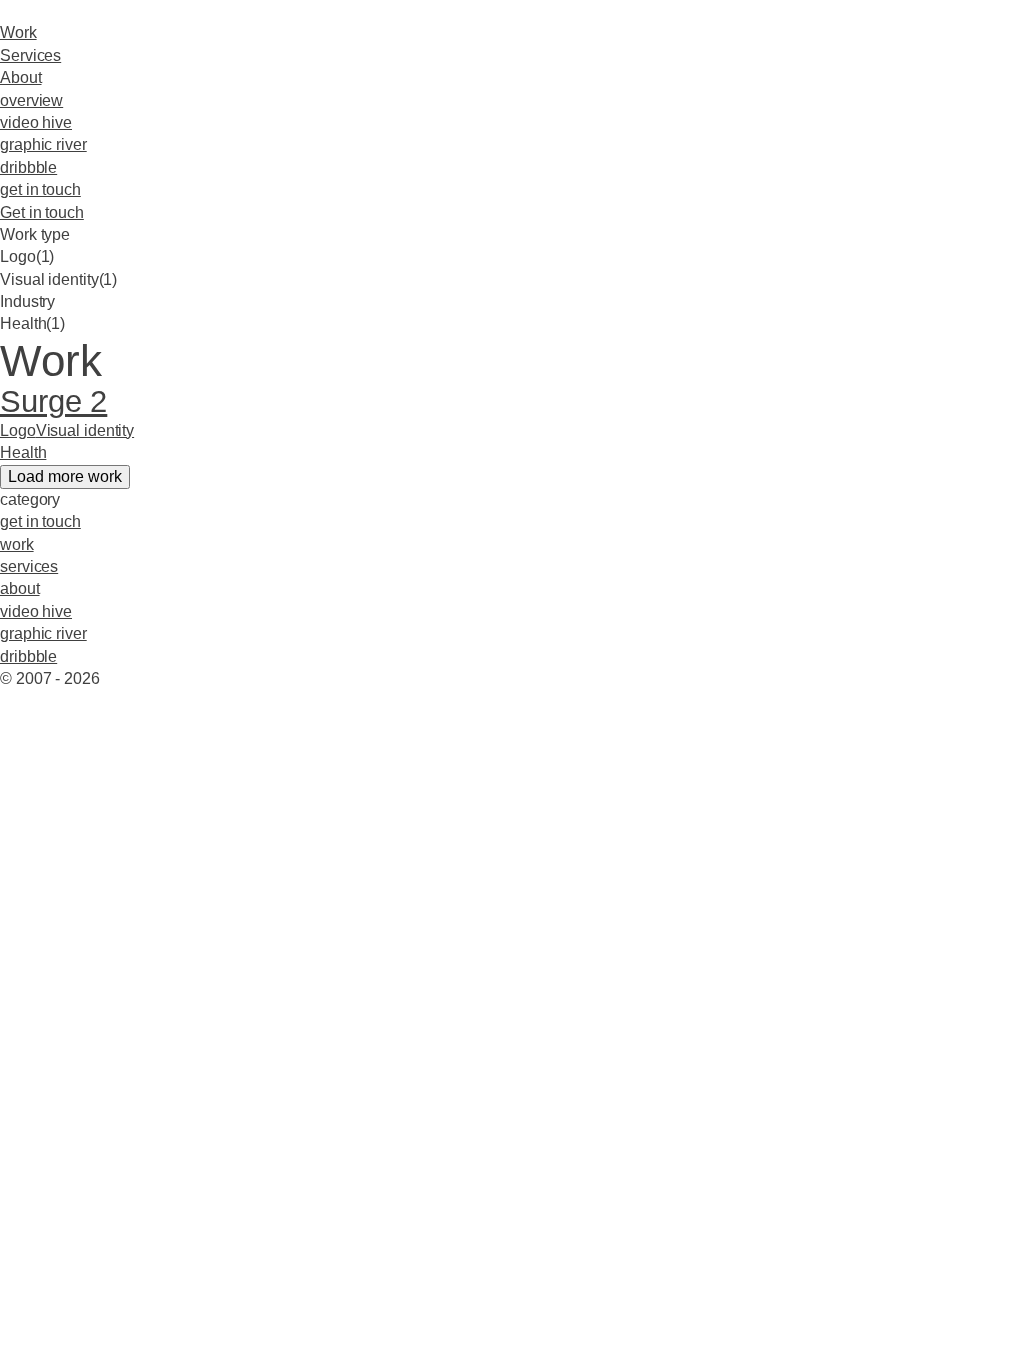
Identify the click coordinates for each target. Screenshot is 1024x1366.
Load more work (65, 476)
